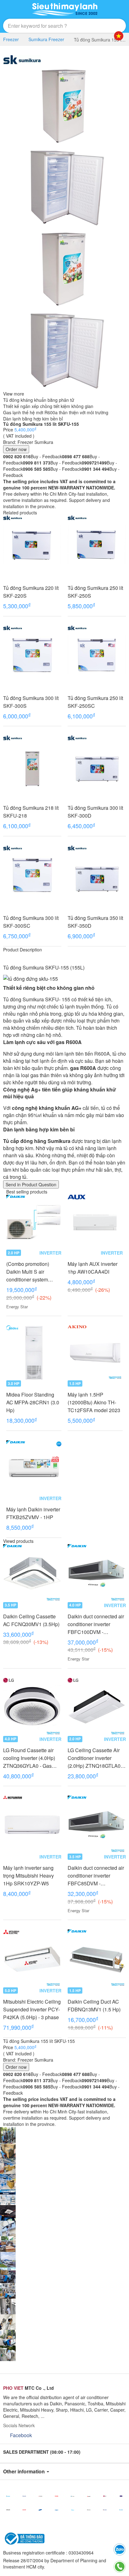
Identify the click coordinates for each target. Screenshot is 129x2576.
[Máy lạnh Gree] (105, 2510)
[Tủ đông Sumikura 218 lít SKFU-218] (32, 765)
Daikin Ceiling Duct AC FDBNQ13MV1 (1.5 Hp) (94, 2005)
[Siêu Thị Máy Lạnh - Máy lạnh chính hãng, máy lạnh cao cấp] (64, 9)
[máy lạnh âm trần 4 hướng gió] (8, 2212)
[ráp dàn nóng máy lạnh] (8, 2165)
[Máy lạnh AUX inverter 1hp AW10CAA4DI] (95, 1222)
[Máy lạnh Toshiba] (57, 2496)
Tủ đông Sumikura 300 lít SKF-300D (95, 812)
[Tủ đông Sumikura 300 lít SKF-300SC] (32, 875)
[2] (8, 2321)
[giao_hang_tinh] (8, 2274)
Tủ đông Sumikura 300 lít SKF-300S (31, 702)
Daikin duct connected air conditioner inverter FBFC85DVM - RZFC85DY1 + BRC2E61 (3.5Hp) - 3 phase (96, 1876)
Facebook (21, 2435)
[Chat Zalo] (120, 2549)
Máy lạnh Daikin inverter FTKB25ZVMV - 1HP (33, 1513)
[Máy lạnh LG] (105, 2496)
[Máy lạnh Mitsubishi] (40, 2496)
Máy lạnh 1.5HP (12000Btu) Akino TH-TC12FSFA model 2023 (94, 1402)
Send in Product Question (31, 1184)
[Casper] (73, 2496)
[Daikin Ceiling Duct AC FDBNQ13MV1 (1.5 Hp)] (97, 1958)
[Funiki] (121, 2510)
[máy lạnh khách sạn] (8, 2196)
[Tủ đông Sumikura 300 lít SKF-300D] (97, 765)
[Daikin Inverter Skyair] (8, 2259)
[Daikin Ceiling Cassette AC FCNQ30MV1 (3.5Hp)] (32, 1573)
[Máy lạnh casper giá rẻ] (8, 2134)
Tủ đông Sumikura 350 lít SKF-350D (95, 922)
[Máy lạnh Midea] (73, 2510)
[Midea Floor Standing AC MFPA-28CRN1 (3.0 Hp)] (34, 1353)
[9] (8, 2352)
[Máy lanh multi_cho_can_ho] (8, 2228)
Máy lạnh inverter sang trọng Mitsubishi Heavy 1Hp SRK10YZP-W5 (28, 1876)
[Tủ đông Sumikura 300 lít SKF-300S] (32, 655)
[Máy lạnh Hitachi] (8, 2510)
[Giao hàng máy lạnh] (8, 2150)
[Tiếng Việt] (119, 36)
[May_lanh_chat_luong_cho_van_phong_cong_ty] (8, 2243)
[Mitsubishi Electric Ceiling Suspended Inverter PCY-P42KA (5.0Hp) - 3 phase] (32, 1958)
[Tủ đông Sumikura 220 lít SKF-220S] (32, 545)
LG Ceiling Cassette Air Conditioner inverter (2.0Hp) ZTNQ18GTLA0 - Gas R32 (95, 1758)
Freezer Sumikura (35, 442)
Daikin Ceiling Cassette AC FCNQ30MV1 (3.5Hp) (31, 1620)
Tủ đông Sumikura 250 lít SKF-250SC (95, 702)
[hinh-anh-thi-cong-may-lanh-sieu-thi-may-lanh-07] (8, 2337)
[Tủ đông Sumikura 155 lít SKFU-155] (64, 104)
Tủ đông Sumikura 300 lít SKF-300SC (31, 922)
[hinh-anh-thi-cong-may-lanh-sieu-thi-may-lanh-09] (8, 2306)
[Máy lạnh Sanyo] (57, 2510)
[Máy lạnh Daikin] (8, 2496)
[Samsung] (40, 2510)
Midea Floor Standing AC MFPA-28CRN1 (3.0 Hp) (33, 1402)
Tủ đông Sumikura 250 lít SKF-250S (95, 592)
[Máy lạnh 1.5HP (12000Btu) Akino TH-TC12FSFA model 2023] (95, 1353)
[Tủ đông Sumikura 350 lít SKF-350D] (97, 875)
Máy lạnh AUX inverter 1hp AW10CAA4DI (93, 1268)
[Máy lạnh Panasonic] (24, 2496)
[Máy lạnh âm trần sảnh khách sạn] (8, 2181)
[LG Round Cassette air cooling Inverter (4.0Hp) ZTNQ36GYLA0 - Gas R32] (32, 1707)
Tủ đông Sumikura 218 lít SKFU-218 (31, 812)
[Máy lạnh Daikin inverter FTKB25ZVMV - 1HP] (34, 1468)
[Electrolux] (89, 2510)
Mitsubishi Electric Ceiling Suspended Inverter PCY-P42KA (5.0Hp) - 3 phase (32, 2009)
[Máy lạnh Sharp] (24, 2510)
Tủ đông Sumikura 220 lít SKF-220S (31, 592)
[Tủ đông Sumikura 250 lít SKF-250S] (97, 545)
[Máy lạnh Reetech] (121, 2496)
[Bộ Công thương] (24, 2538)
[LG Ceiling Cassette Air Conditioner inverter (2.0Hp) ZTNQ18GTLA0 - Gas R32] (97, 1707)
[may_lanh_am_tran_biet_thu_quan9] (8, 2290)
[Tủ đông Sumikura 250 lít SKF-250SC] (97, 655)
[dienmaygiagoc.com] (64, 186)
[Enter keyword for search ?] (106, 26)
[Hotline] (120, 2567)
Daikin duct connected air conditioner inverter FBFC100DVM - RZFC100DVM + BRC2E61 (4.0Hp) (96, 1624)
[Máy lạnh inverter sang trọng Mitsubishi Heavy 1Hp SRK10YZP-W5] (32, 1825)
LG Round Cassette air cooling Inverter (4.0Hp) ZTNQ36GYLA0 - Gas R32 (29, 1758)
